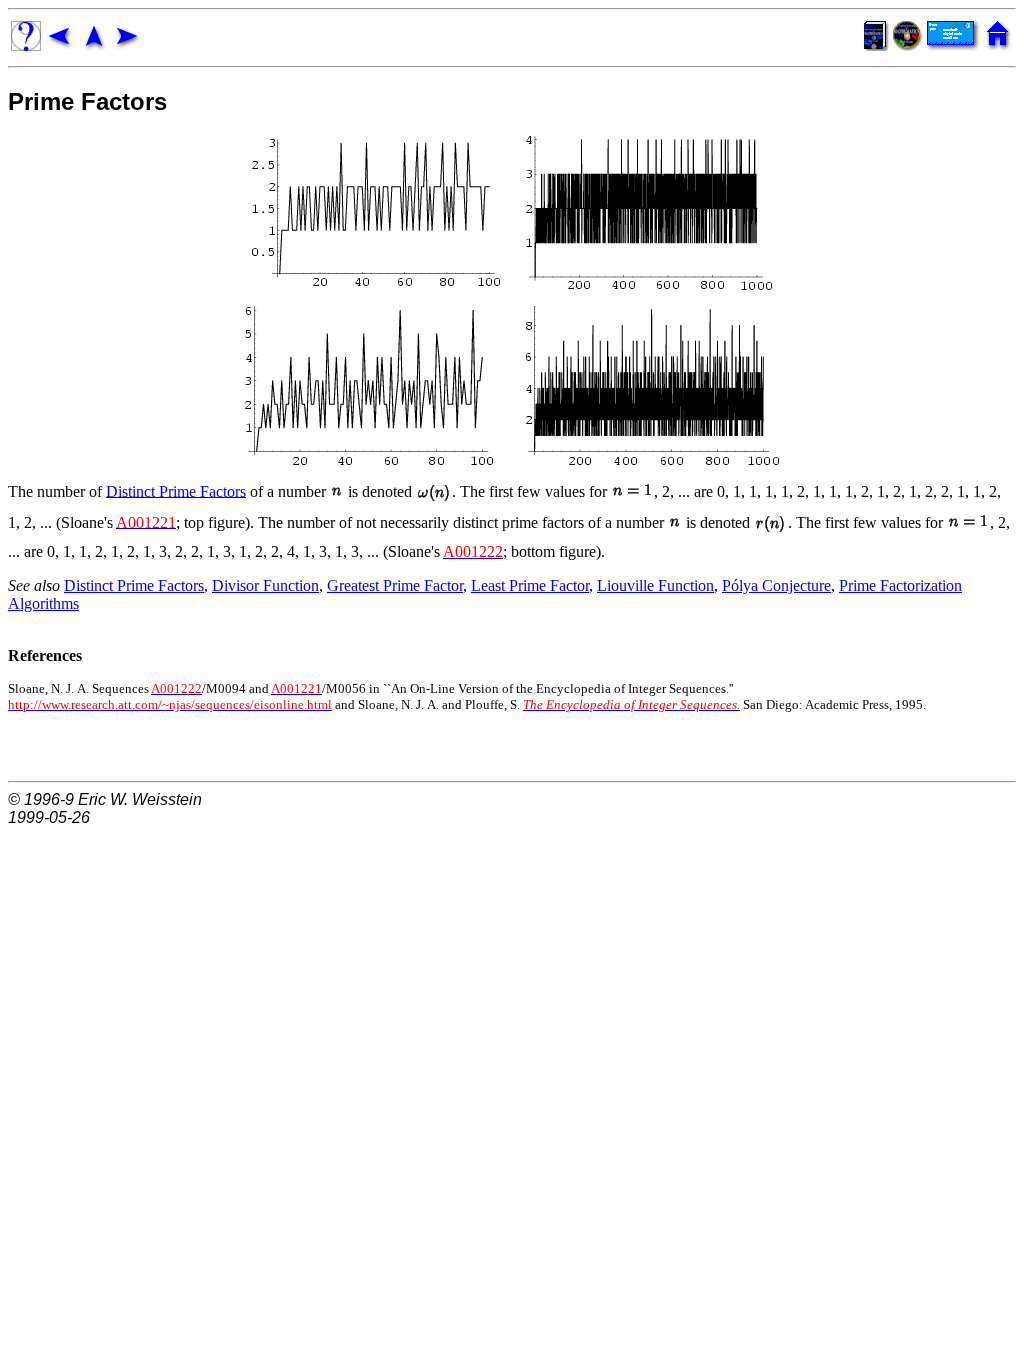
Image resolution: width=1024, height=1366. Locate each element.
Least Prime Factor (530, 585)
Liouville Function (655, 585)
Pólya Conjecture (776, 585)
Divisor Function (265, 585)
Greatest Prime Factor (395, 585)
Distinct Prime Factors (176, 490)
